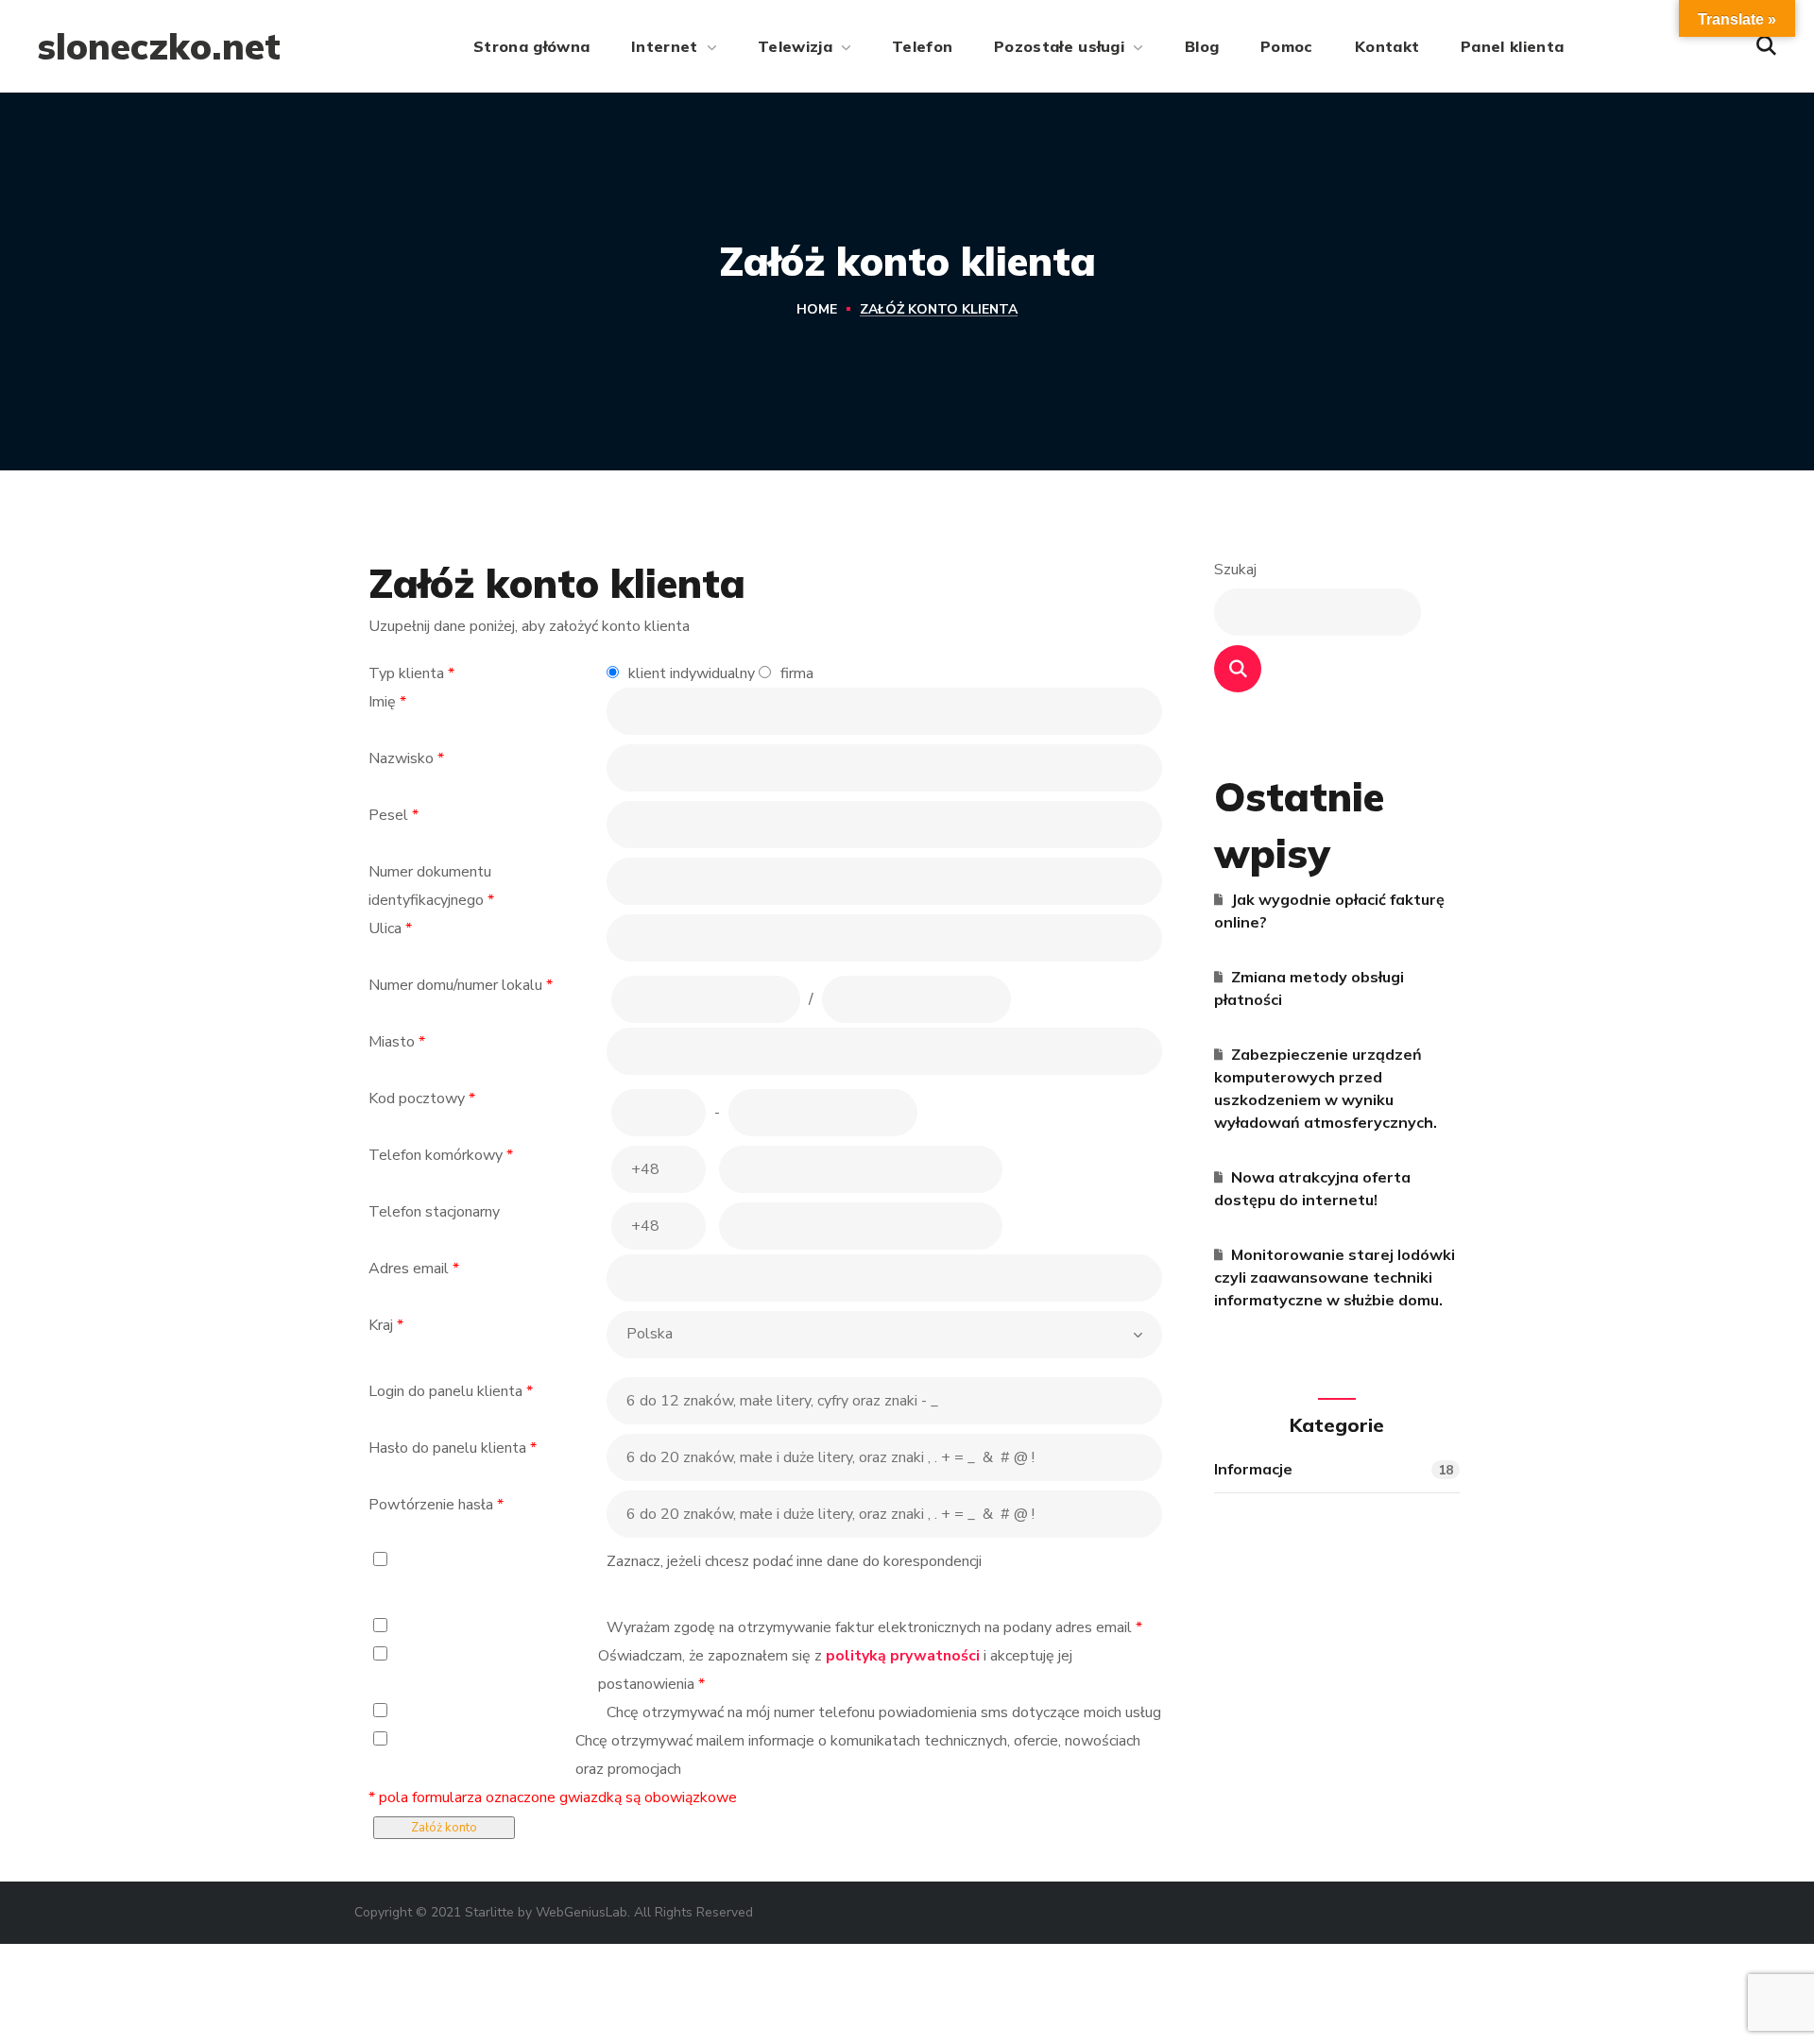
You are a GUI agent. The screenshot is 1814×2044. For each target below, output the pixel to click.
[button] (1766, 46)
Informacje (1334, 1469)
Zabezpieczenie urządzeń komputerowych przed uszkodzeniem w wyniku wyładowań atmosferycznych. (1326, 1088)
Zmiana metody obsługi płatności (1309, 988)
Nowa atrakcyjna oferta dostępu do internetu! (1312, 1188)
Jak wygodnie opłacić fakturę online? (1329, 911)
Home (817, 309)
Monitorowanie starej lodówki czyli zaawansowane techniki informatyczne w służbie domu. (1335, 1277)
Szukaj (1235, 570)
